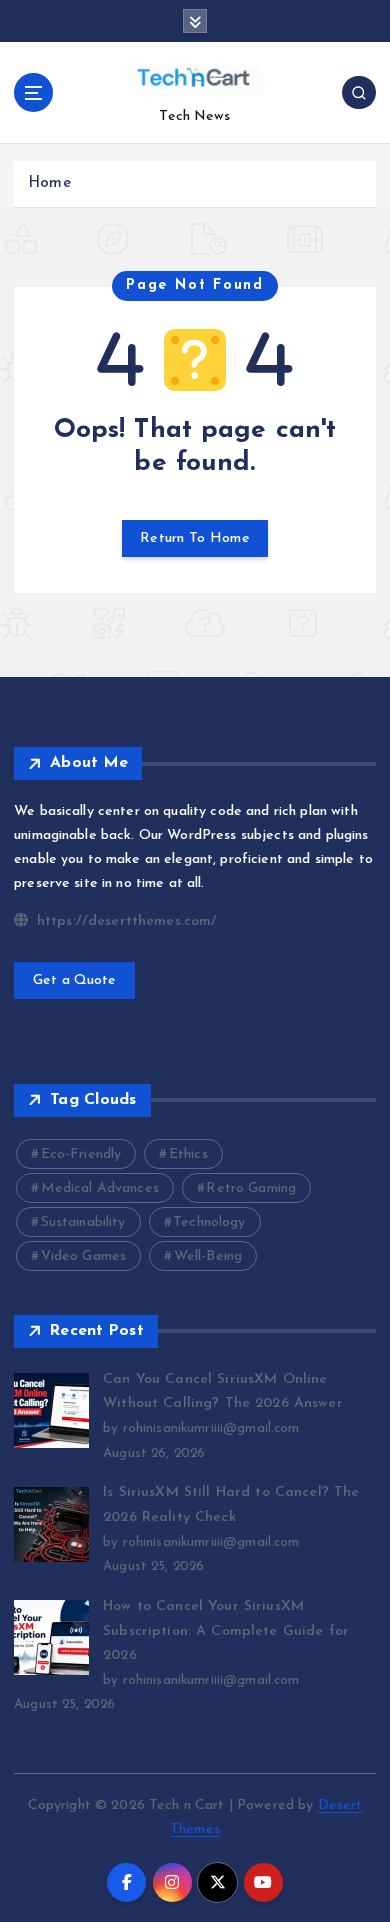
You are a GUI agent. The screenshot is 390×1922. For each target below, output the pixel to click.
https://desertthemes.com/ (124, 921)
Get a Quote (75, 980)
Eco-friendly (81, 1154)
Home (49, 183)
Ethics (188, 1154)
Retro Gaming (251, 1188)
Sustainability (83, 1222)
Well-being (208, 1256)
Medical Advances (100, 1188)
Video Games (84, 1256)
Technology (209, 1222)
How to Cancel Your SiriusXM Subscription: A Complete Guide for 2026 (226, 1631)
